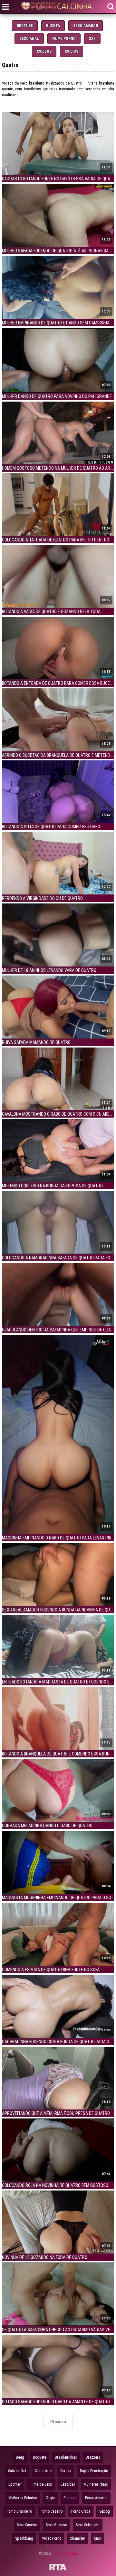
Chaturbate (43, 2471)
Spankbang (24, 2538)
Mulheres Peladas (23, 2498)
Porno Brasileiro (19, 2511)
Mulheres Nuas (96, 2484)
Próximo (58, 2422)
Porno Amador (96, 2498)
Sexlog (105, 2511)
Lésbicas (68, 2484)
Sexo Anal (29, 39)
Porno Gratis (81, 2511)
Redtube (25, 26)
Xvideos (44, 51)
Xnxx (97, 2538)
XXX (92, 39)
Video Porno (52, 2538)
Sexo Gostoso (56, 2525)
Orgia (50, 2498)
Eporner (15, 2484)
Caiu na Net (17, 2471)
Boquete (39, 2457)
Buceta (53, 26)
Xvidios (72, 51)
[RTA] (58, 2568)
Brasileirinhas (66, 2457)
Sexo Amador (86, 26)
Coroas (66, 2471)
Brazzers (93, 2457)
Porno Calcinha (65, 2553)
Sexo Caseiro (27, 2525)
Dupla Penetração (94, 2471)
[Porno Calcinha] (58, 7)
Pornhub (70, 2498)
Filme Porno (64, 39)
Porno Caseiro (52, 2511)
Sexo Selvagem (88, 2525)
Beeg (20, 2457)
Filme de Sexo (41, 2484)
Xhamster (77, 2538)
